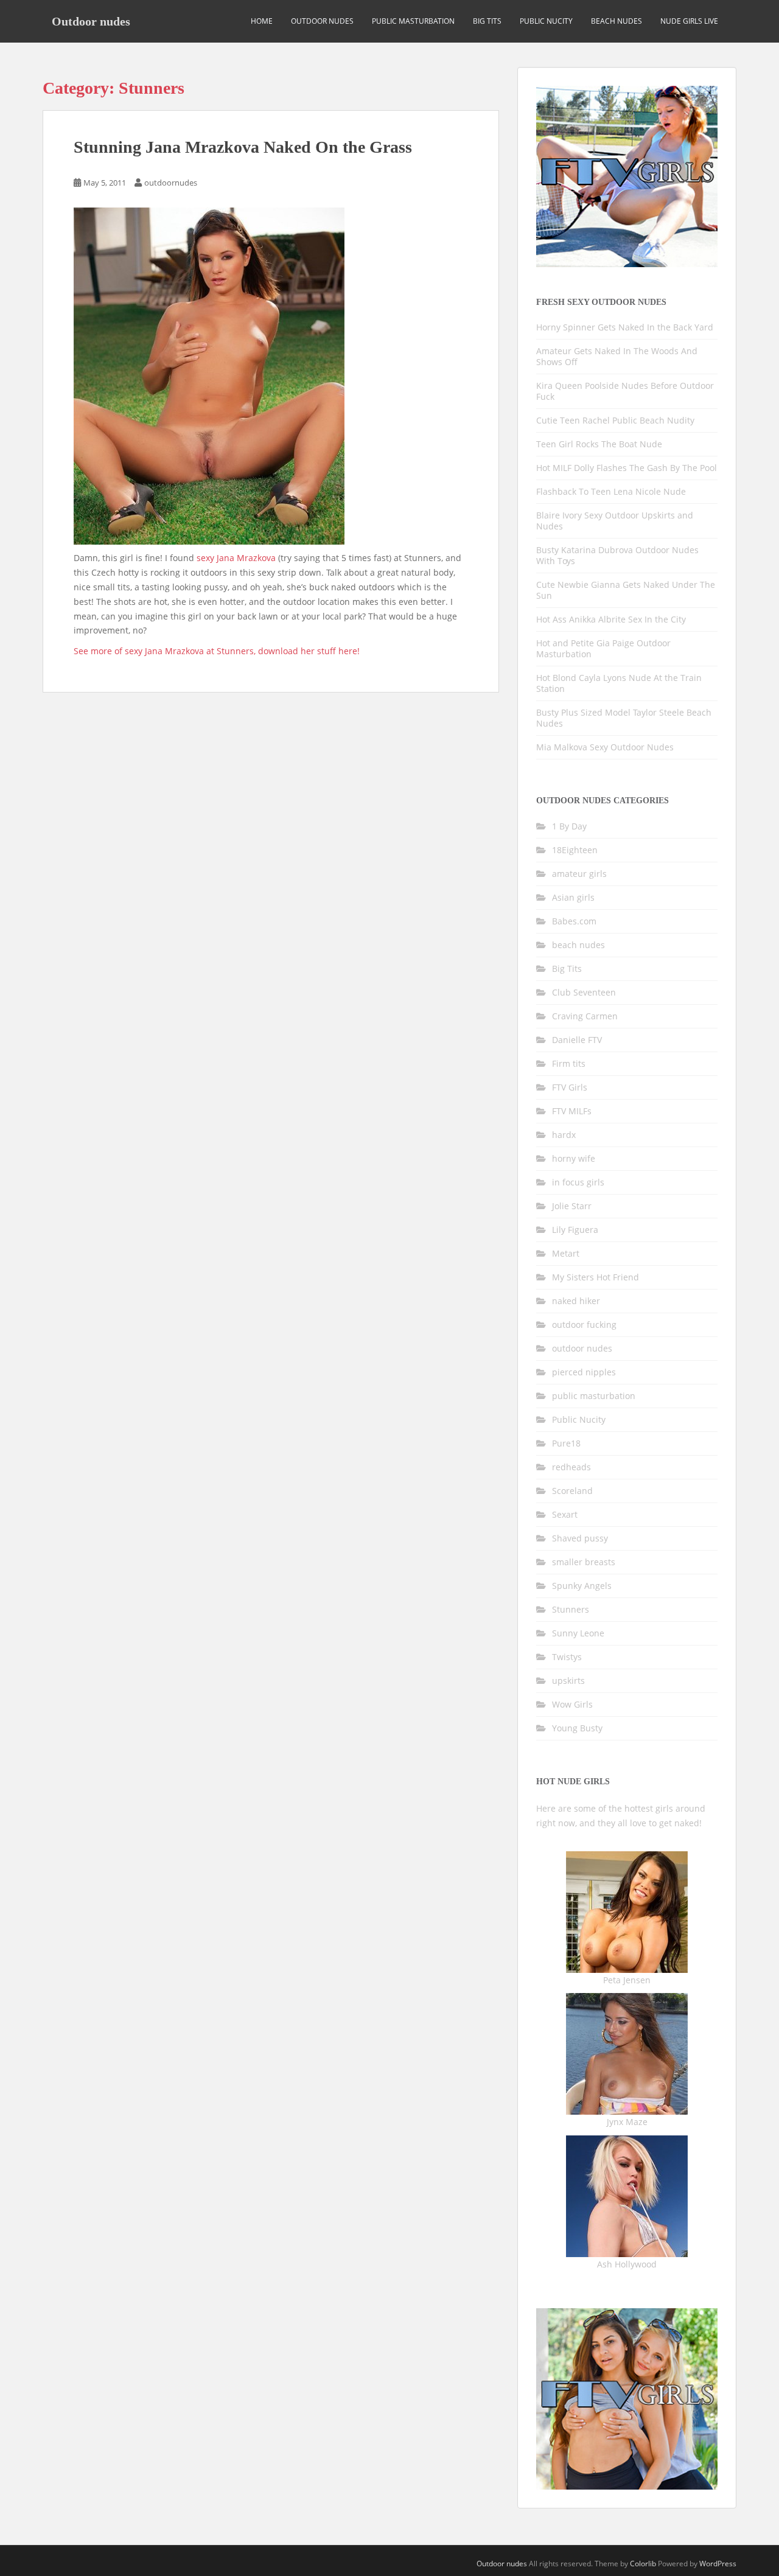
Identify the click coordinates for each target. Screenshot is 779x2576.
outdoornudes (171, 183)
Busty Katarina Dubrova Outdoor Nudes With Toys (617, 555)
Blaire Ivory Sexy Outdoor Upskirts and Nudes (615, 521)
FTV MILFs (572, 1111)
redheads (571, 1467)
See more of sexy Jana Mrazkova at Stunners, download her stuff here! (217, 651)
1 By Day (569, 826)
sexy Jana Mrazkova (236, 558)
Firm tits (569, 1063)
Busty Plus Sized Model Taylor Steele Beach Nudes (624, 718)
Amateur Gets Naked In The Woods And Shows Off (617, 356)
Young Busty (577, 1728)
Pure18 (566, 1443)
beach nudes (617, 21)
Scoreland (572, 1491)
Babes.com (574, 921)
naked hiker (576, 1301)
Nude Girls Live (689, 21)
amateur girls (579, 874)
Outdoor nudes (91, 21)
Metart (566, 1253)
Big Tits (487, 21)
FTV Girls (570, 1087)
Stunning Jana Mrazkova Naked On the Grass (243, 147)
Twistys (567, 1657)
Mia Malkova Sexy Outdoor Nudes (605, 747)
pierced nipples (584, 1372)
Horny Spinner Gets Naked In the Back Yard (625, 327)
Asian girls (573, 897)
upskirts (568, 1681)
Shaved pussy (580, 1538)
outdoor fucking (584, 1325)
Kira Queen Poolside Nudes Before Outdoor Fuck (625, 391)
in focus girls (578, 1182)
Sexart (565, 1514)
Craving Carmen (585, 1016)
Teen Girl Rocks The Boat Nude (599, 444)
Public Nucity (546, 21)
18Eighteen (575, 850)
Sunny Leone (578, 1633)
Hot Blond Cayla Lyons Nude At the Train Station (619, 683)
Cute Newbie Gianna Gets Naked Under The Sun (626, 590)
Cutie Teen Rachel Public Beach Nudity (615, 420)
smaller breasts (584, 1562)
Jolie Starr (572, 1206)
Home (262, 21)
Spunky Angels (582, 1586)
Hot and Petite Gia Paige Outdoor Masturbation (603, 648)
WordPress (718, 2564)
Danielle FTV (577, 1040)
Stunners (571, 1609)
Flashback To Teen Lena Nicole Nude (611, 491)
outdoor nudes (322, 21)
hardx (564, 1135)
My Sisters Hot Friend (596, 1277)
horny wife (574, 1158)
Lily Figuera (575, 1230)
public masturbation (413, 21)
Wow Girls (572, 1704)
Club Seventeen (584, 992)
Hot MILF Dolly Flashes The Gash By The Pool (627, 468)
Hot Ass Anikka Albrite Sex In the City (611, 619)
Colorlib (643, 2564)
